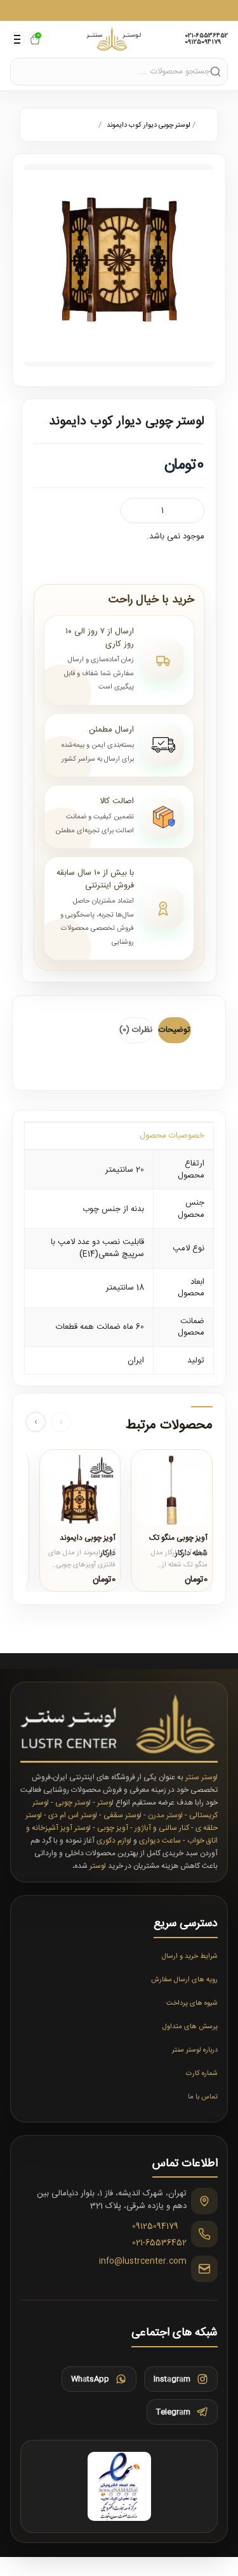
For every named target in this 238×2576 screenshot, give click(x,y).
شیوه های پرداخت (192, 2003)
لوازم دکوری (114, 1841)
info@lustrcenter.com (143, 2262)
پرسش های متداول (190, 2027)
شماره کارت (202, 2074)
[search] (215, 71)
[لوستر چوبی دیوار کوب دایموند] (119, 265)
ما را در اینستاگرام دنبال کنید (119, 10)
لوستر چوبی (73, 1803)
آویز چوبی (113, 1828)
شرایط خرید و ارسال (190, 1957)
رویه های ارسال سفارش (184, 1980)
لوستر (105, 1803)
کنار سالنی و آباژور (162, 1828)
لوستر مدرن (165, 1815)
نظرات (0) (136, 1030)
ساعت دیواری (160, 1841)
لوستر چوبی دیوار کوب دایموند (149, 125)
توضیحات (175, 1030)
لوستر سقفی (122, 1815)
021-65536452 (206, 36)
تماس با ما (203, 2097)
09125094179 (203, 42)
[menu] (17, 39)
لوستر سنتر (202, 1777)
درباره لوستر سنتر (195, 2050)
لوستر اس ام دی (73, 1815)
